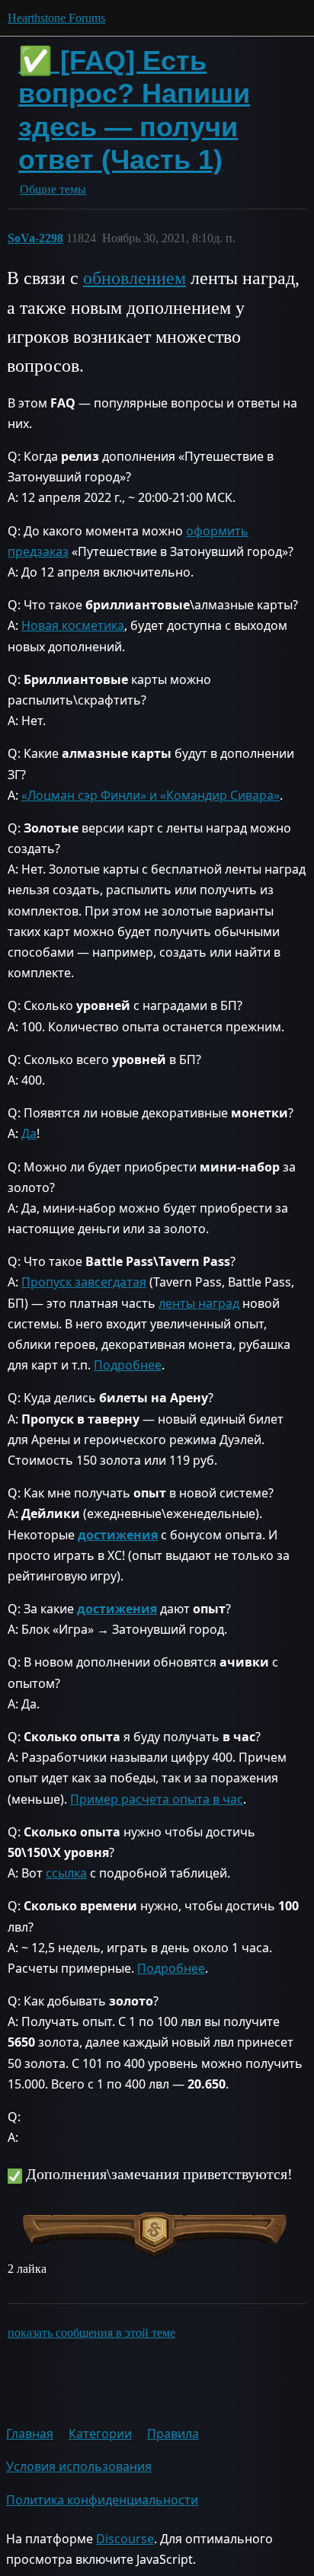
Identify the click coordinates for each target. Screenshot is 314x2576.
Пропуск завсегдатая (84, 1282)
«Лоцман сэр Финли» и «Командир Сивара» (151, 795)
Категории (100, 2434)
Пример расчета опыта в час (157, 1799)
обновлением (135, 278)
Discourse (125, 2539)
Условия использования (79, 2466)
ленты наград (199, 1303)
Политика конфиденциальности (102, 2500)
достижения (118, 1535)
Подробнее (128, 1365)
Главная (30, 2434)
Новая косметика (73, 625)
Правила (173, 2434)
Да (29, 1133)
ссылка (66, 1873)
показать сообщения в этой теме (91, 2333)
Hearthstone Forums (56, 18)
